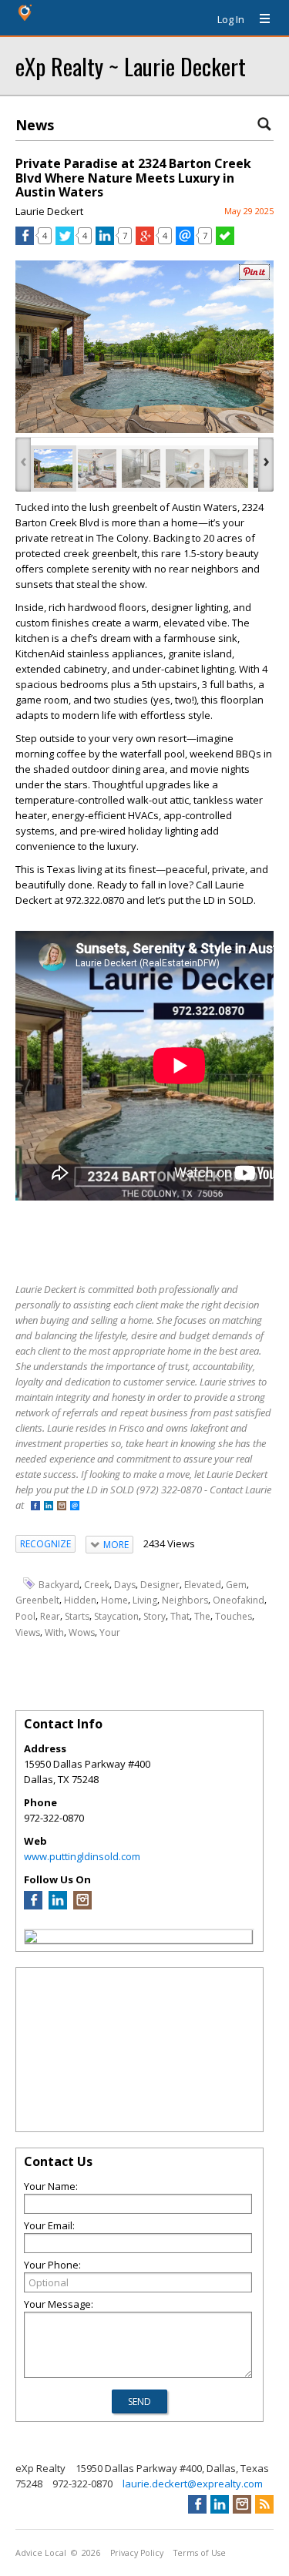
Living (145, 1600)
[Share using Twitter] (65, 241)
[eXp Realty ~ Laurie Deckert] (31, 1939)
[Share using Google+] (145, 241)
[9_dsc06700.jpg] (185, 469)
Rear (50, 1616)
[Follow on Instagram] (62, 1507)
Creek (97, 1584)
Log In (231, 19)
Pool (25, 1616)
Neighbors (185, 1600)
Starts (77, 1616)
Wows (82, 1632)
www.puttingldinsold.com (82, 1856)
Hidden (80, 1600)
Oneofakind (239, 1600)
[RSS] (264, 2504)
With (54, 1632)
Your (110, 1632)
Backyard (59, 1584)
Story (155, 1616)
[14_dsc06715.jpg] (229, 469)
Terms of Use (200, 2553)
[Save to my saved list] (225, 241)
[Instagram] (82, 1906)
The (202, 1616)
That (180, 1616)
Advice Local (41, 2553)
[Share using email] (185, 241)
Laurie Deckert (49, 211)
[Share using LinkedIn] (105, 241)
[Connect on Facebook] (35, 1507)
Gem (236, 1584)
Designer (160, 1584)
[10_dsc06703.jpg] (141, 469)
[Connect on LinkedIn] (49, 1507)
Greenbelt (37, 1600)
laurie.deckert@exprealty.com (193, 2484)
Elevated (203, 1584)
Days (125, 1584)
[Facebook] (33, 1906)
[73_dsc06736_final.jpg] (97, 469)
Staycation (116, 1616)
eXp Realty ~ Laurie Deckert (131, 66)
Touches (234, 1616)
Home (114, 1600)
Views (28, 1632)
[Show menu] (259, 19)
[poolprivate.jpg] (53, 469)
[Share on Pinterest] (254, 276)
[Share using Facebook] (25, 241)
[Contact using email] (75, 1507)
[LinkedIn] (58, 1906)
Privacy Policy (137, 2553)
